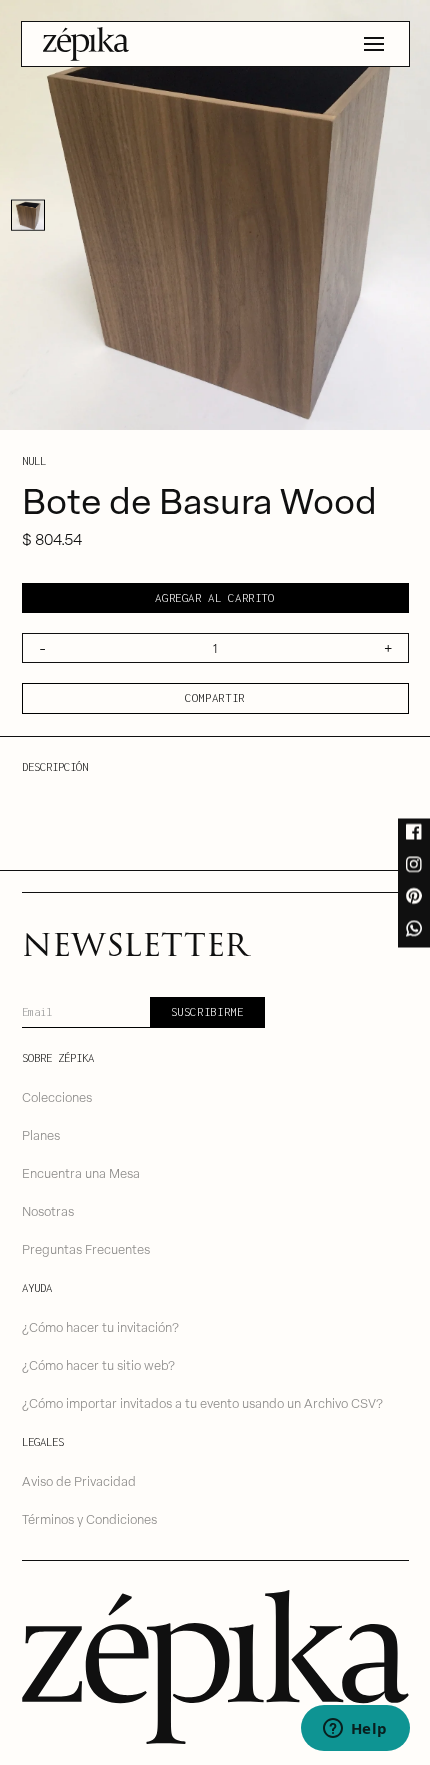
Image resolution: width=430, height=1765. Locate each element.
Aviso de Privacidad (79, 1480)
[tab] (28, 214)
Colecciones (57, 1096)
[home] (86, 44)
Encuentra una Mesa (81, 1172)
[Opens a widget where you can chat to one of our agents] (355, 1730)
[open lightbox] (215, 215)
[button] (374, 44)
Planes (41, 1134)
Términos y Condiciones (89, 1518)
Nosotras (48, 1210)
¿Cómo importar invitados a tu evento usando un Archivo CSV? (202, 1402)
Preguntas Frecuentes (86, 1248)
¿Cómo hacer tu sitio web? (98, 1364)
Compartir (215, 697)
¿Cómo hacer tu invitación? (100, 1326)
